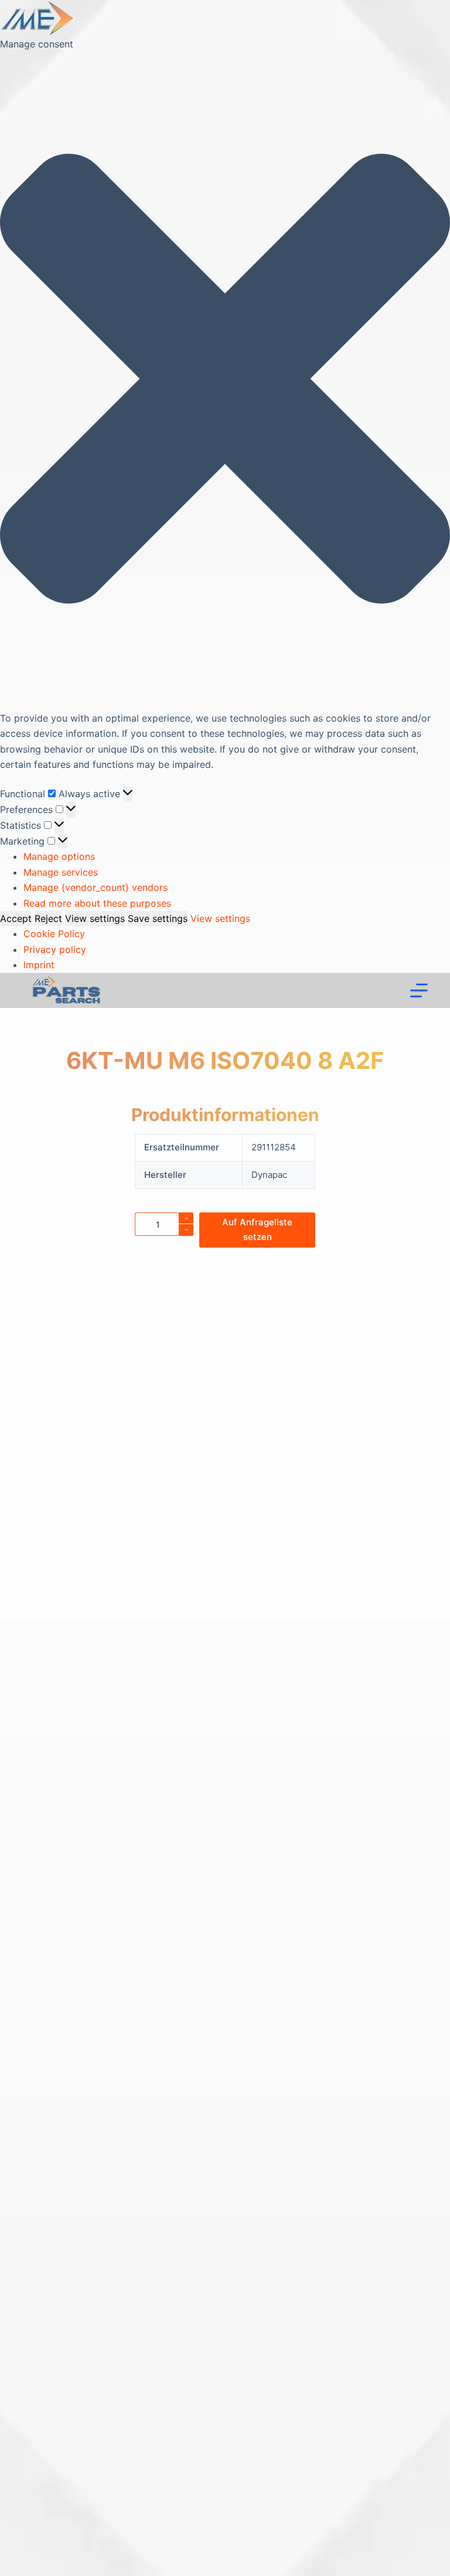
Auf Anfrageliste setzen (257, 1229)
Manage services (61, 872)
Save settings (158, 918)
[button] (225, 381)
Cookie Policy (54, 934)
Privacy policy (55, 949)
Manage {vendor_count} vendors (96, 887)
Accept (16, 918)
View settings (95, 918)
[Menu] (419, 990)
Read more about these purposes (97, 903)
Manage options (59, 856)
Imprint (39, 965)
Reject (48, 918)
